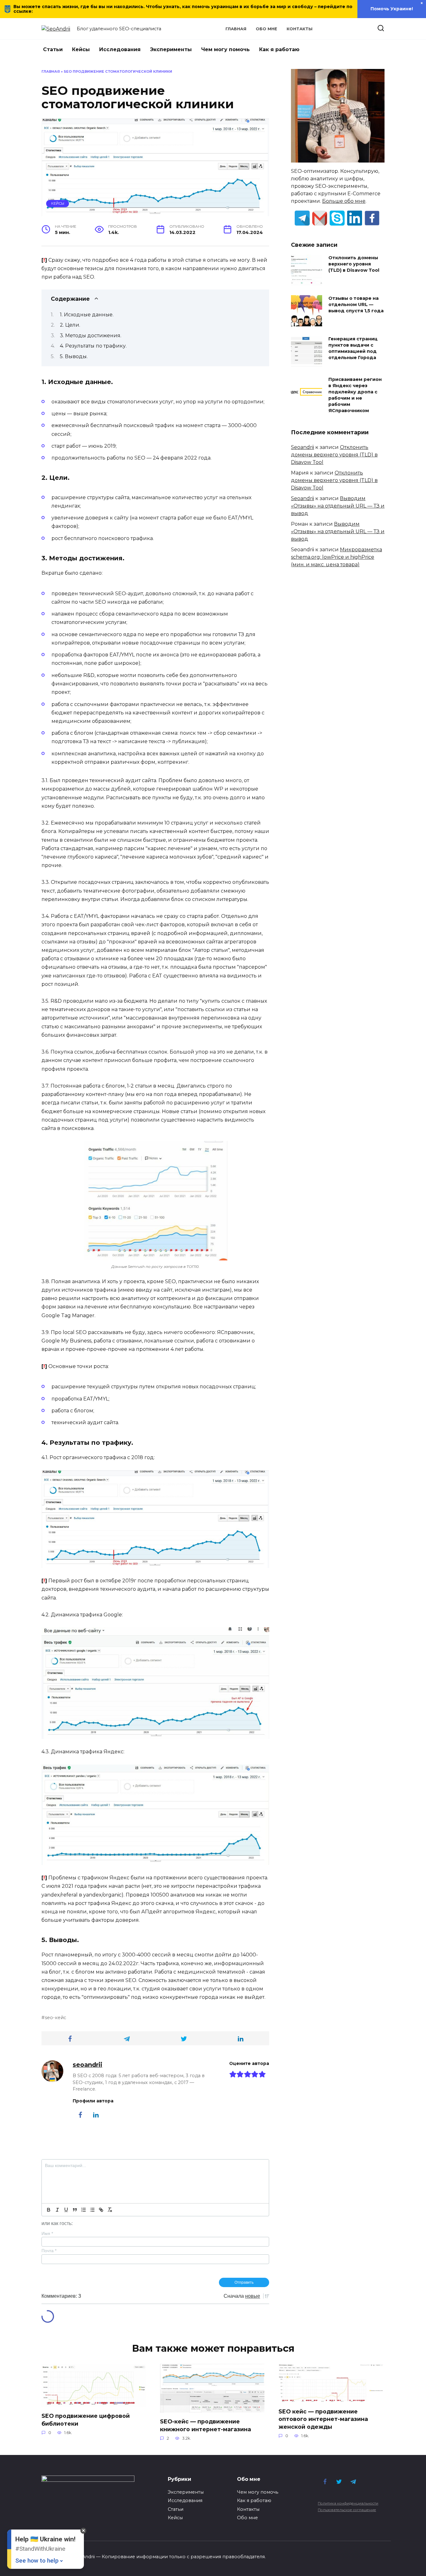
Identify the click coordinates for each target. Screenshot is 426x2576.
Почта (49, 2251)
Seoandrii (303, 447)
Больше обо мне (344, 201)
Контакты (300, 29)
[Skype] (337, 218)
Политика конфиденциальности (348, 2503)
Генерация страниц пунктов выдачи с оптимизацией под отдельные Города (353, 348)
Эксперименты (171, 49)
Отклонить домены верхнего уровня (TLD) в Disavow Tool (354, 264)
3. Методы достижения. (91, 336)
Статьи (53, 49)
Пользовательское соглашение (347, 2510)
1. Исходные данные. (87, 315)
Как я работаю (279, 49)
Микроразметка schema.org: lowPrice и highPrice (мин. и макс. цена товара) (336, 557)
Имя (47, 2233)
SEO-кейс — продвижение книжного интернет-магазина (206, 2425)
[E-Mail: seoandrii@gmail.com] (320, 218)
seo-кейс (56, 2018)
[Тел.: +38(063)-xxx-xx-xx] (302, 218)
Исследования (120, 49)
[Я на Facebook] (372, 218)
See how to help (37, 2561)
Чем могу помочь (225, 49)
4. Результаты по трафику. (93, 346)
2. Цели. (70, 325)
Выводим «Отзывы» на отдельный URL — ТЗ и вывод (338, 506)
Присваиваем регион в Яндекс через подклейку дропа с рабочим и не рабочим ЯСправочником (355, 395)
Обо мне (266, 29)
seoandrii (87, 2065)
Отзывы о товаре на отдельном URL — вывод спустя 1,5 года (356, 304)
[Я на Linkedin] (355, 218)
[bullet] (92, 2210)
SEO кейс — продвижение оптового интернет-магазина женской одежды (323, 2419)
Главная (236, 29)
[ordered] (84, 2210)
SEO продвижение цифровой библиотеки (86, 2420)
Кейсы (81, 49)
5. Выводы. (74, 356)
